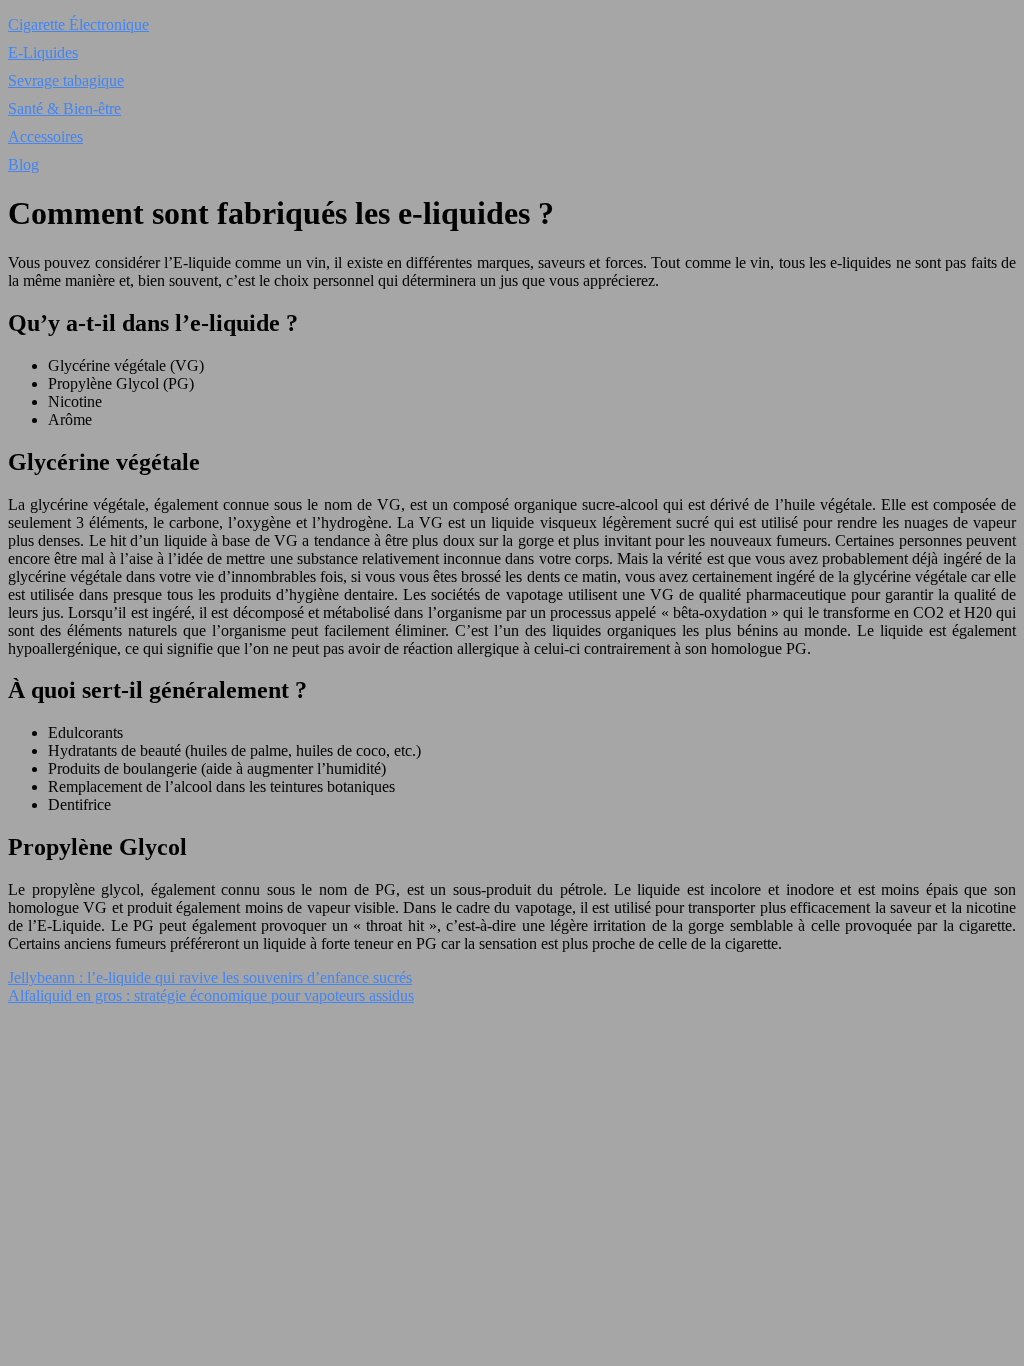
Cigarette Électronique (78, 24)
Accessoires (45, 136)
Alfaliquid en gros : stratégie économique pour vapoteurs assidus (211, 995)
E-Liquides (43, 52)
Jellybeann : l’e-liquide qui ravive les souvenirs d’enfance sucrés (210, 977)
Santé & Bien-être (64, 108)
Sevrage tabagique (66, 80)
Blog (23, 164)
